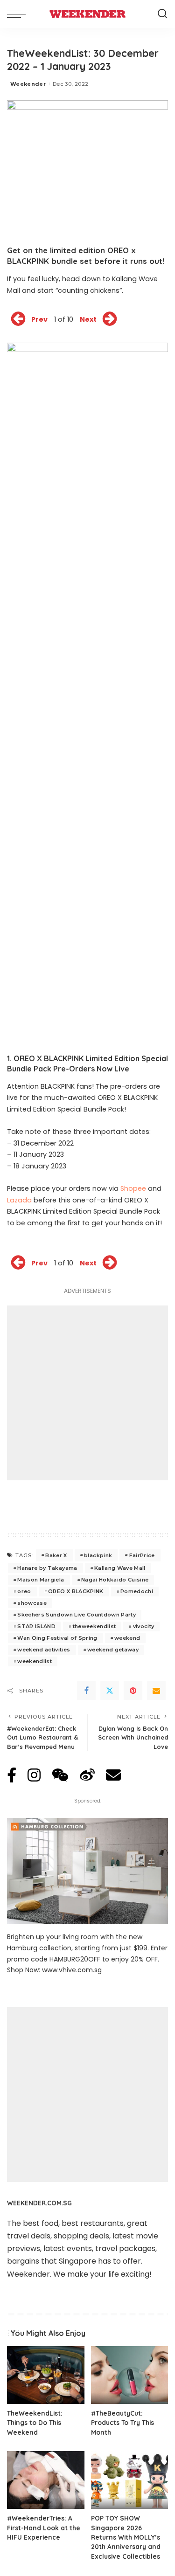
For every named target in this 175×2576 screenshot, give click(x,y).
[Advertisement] (87, 1393)
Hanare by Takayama (47, 1568)
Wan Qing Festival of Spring (57, 1638)
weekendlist (35, 1661)
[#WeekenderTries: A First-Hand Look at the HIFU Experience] (46, 2480)
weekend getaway (113, 1650)
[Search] (162, 14)
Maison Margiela (41, 1580)
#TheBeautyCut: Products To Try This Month (122, 2423)
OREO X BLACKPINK (76, 1591)
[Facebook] (86, 1691)
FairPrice (142, 1555)
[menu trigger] (19, 14)
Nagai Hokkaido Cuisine (115, 1580)
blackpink (98, 1555)
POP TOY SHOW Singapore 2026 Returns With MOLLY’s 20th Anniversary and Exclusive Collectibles (126, 2537)
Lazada (19, 1200)
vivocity (144, 1626)
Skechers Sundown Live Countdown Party (77, 1615)
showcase (32, 1603)
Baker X (56, 1555)
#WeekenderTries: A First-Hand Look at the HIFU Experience (44, 2528)
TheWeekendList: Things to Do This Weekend (35, 2423)
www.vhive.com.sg (72, 1970)
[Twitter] (110, 1691)
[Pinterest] (133, 1691)
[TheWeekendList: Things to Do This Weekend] (46, 2375)
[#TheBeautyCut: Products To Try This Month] (130, 2375)
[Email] (156, 1691)
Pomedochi (137, 1591)
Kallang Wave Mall (120, 1568)
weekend (127, 1638)
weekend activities (44, 1650)
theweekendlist (94, 1626)
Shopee (133, 1188)
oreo (24, 1591)
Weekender (28, 84)
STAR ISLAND (36, 1626)
